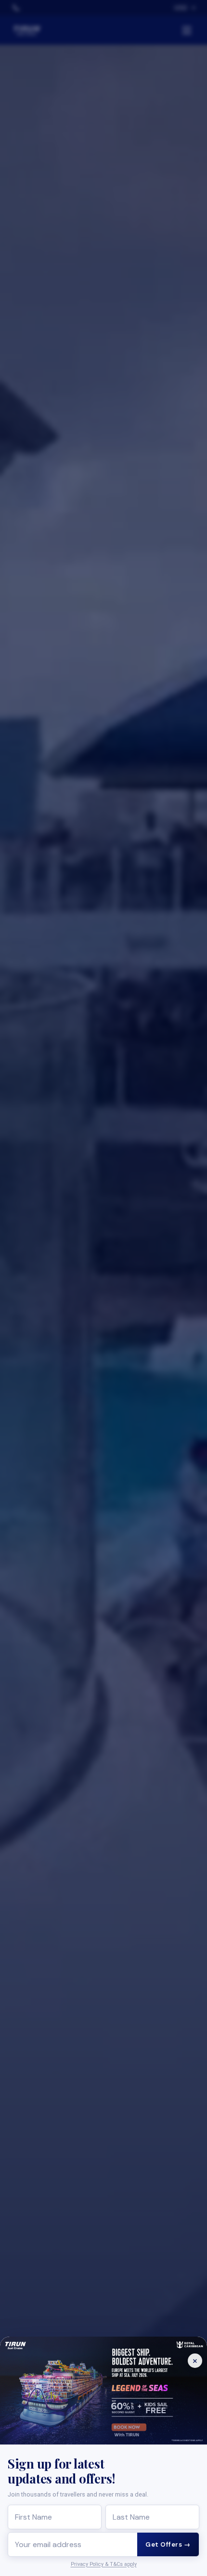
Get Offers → (168, 2544)
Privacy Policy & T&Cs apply (104, 2564)
